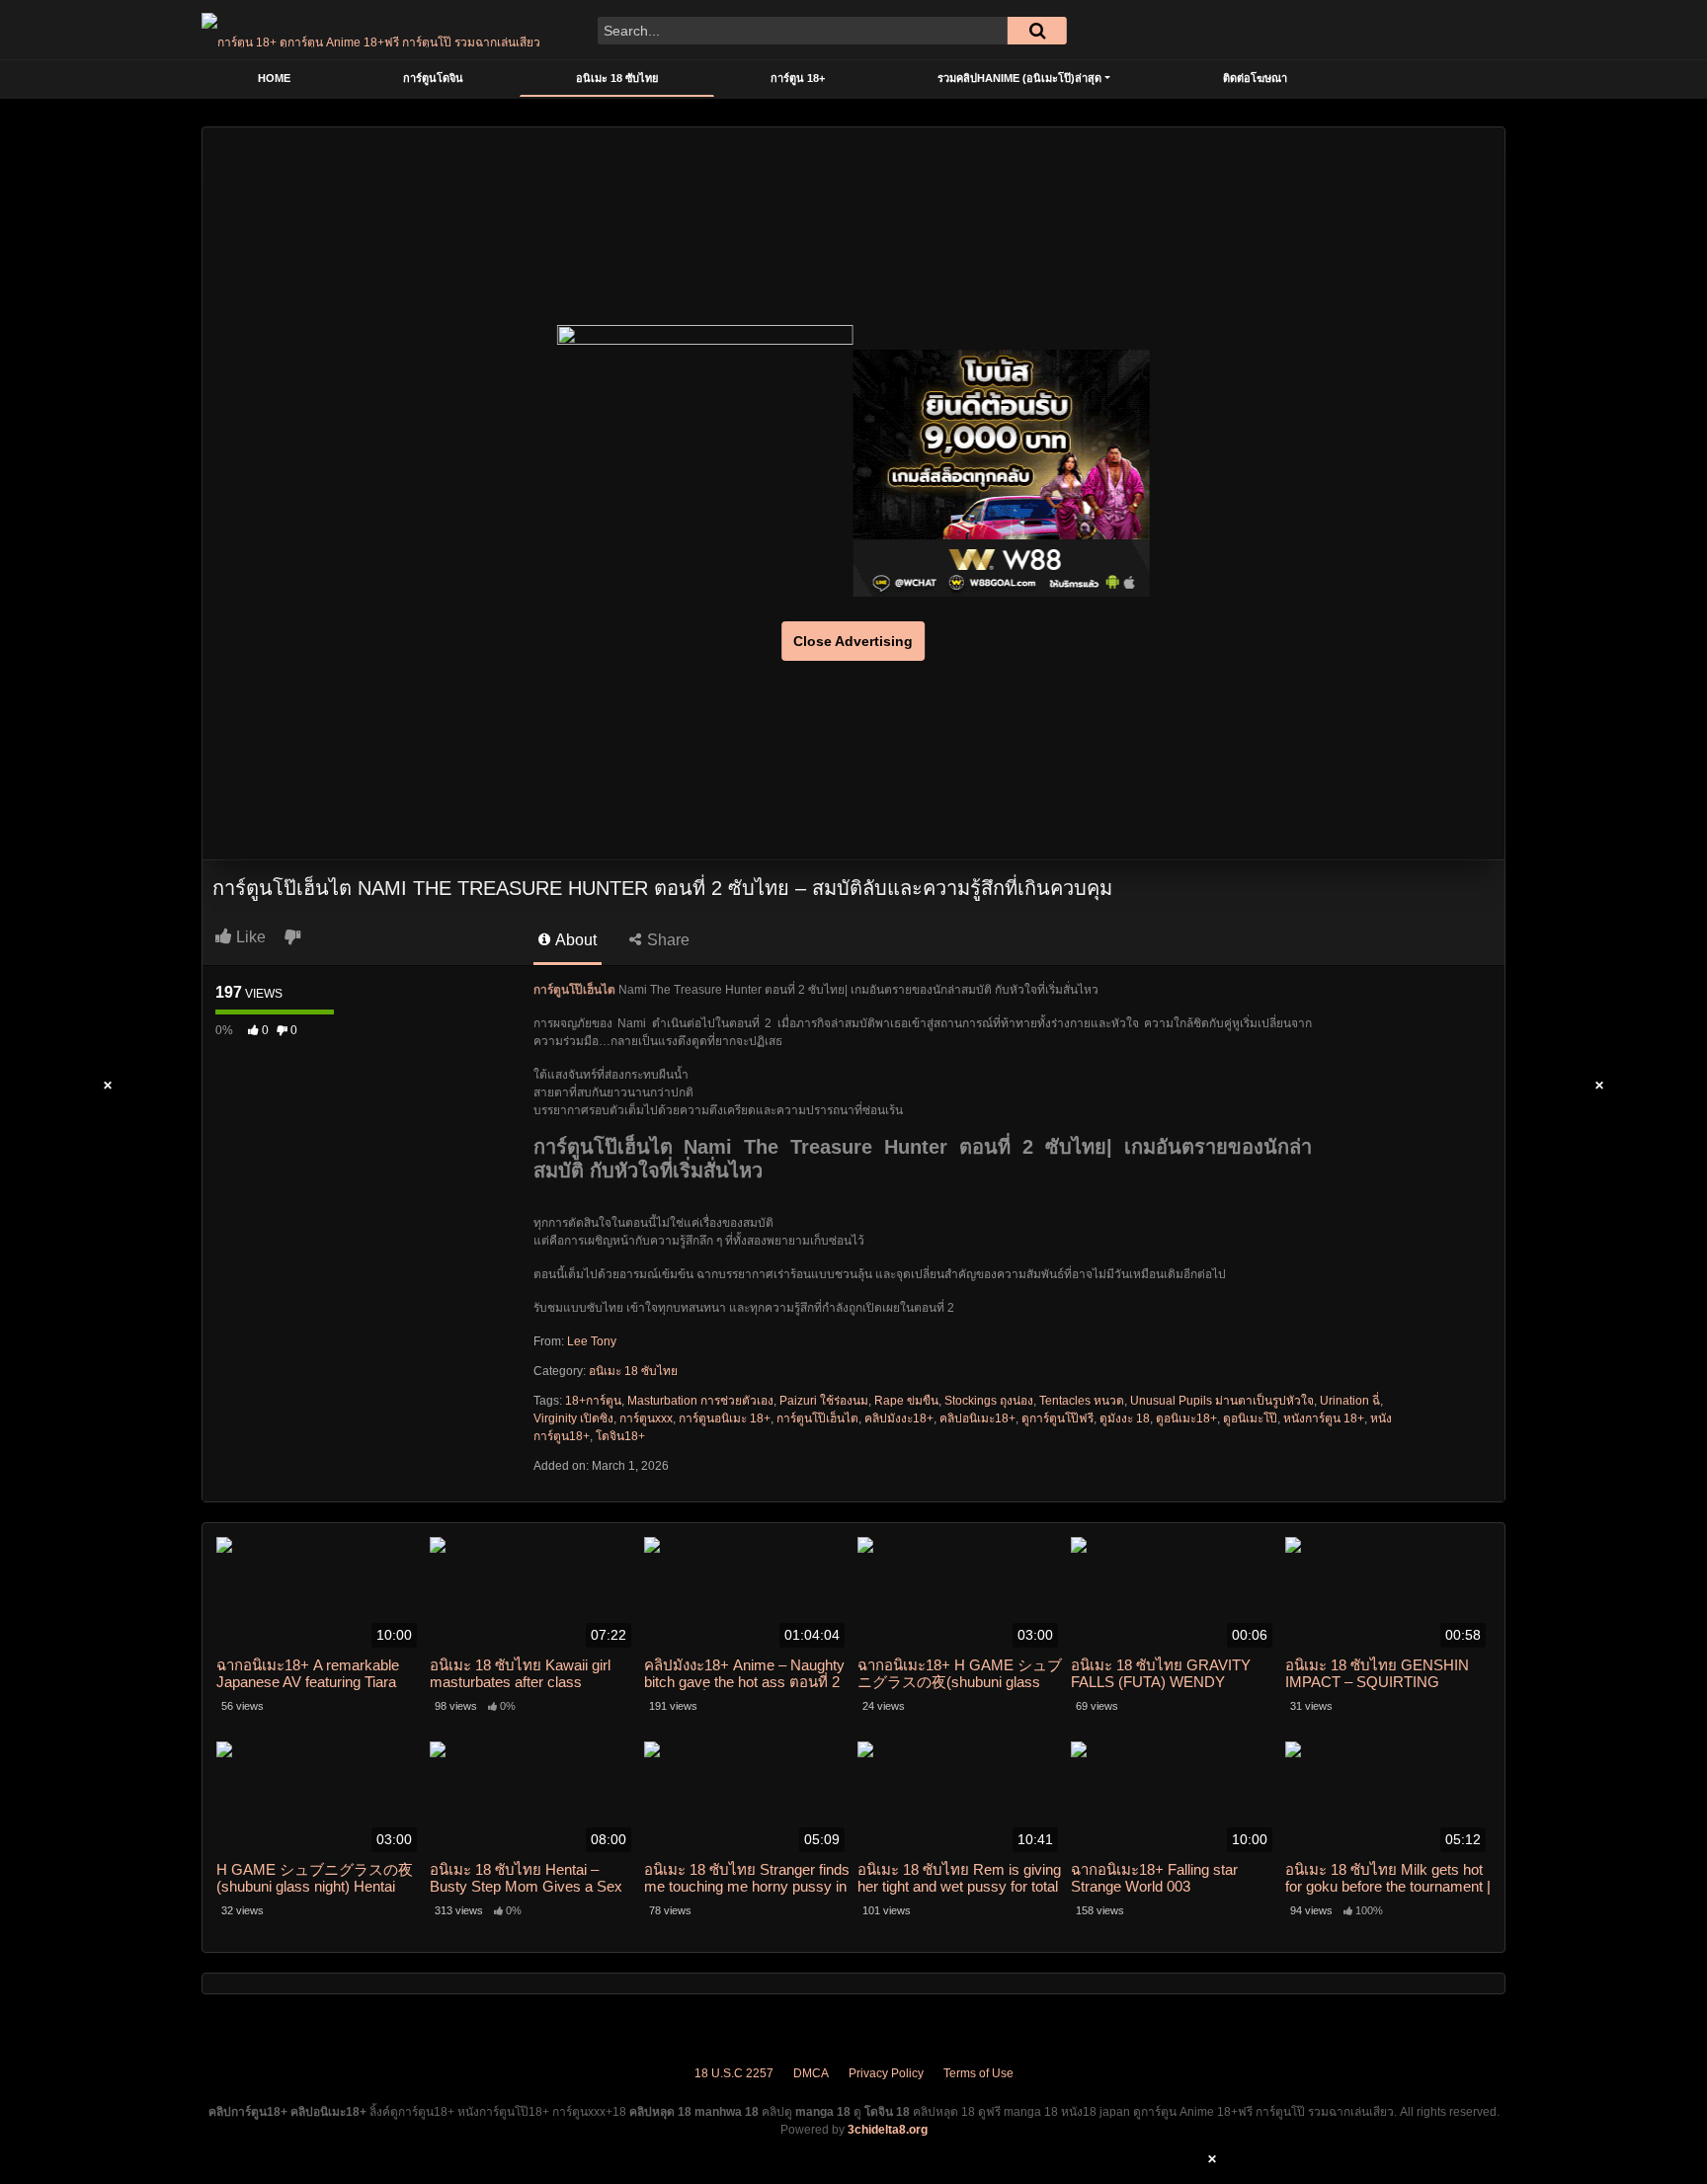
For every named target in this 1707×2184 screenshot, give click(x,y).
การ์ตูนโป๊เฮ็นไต (817, 1418)
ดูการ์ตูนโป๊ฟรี (1057, 1418)
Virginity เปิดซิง (573, 1418)
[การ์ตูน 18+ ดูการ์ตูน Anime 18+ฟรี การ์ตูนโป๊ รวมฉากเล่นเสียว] (371, 30)
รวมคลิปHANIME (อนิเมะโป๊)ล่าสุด (1019, 78)
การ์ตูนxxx (646, 1418)
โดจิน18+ (620, 1436)
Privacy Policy (886, 2073)
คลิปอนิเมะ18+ (977, 1418)
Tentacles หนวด (1082, 1401)
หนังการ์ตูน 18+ (1324, 1418)
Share (666, 940)
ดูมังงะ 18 (1125, 1418)
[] (1037, 31)
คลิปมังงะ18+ (899, 1418)
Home (274, 78)
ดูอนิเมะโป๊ (1250, 1418)
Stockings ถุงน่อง (989, 1401)
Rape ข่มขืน (906, 1401)
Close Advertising (853, 641)
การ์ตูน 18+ (798, 78)
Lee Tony (592, 1341)
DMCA (811, 2073)
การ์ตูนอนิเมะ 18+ (725, 1418)
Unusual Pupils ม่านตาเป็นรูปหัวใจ (1222, 1401)
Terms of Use (978, 2073)
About (574, 940)
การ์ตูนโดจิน (433, 78)
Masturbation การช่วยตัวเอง (700, 1401)
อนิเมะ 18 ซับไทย (617, 78)
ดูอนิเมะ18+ (1186, 1418)
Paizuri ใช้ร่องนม (824, 1401)
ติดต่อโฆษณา (1255, 78)
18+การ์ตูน (593, 1401)
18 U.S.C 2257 (734, 2073)
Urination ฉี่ (1350, 1401)
